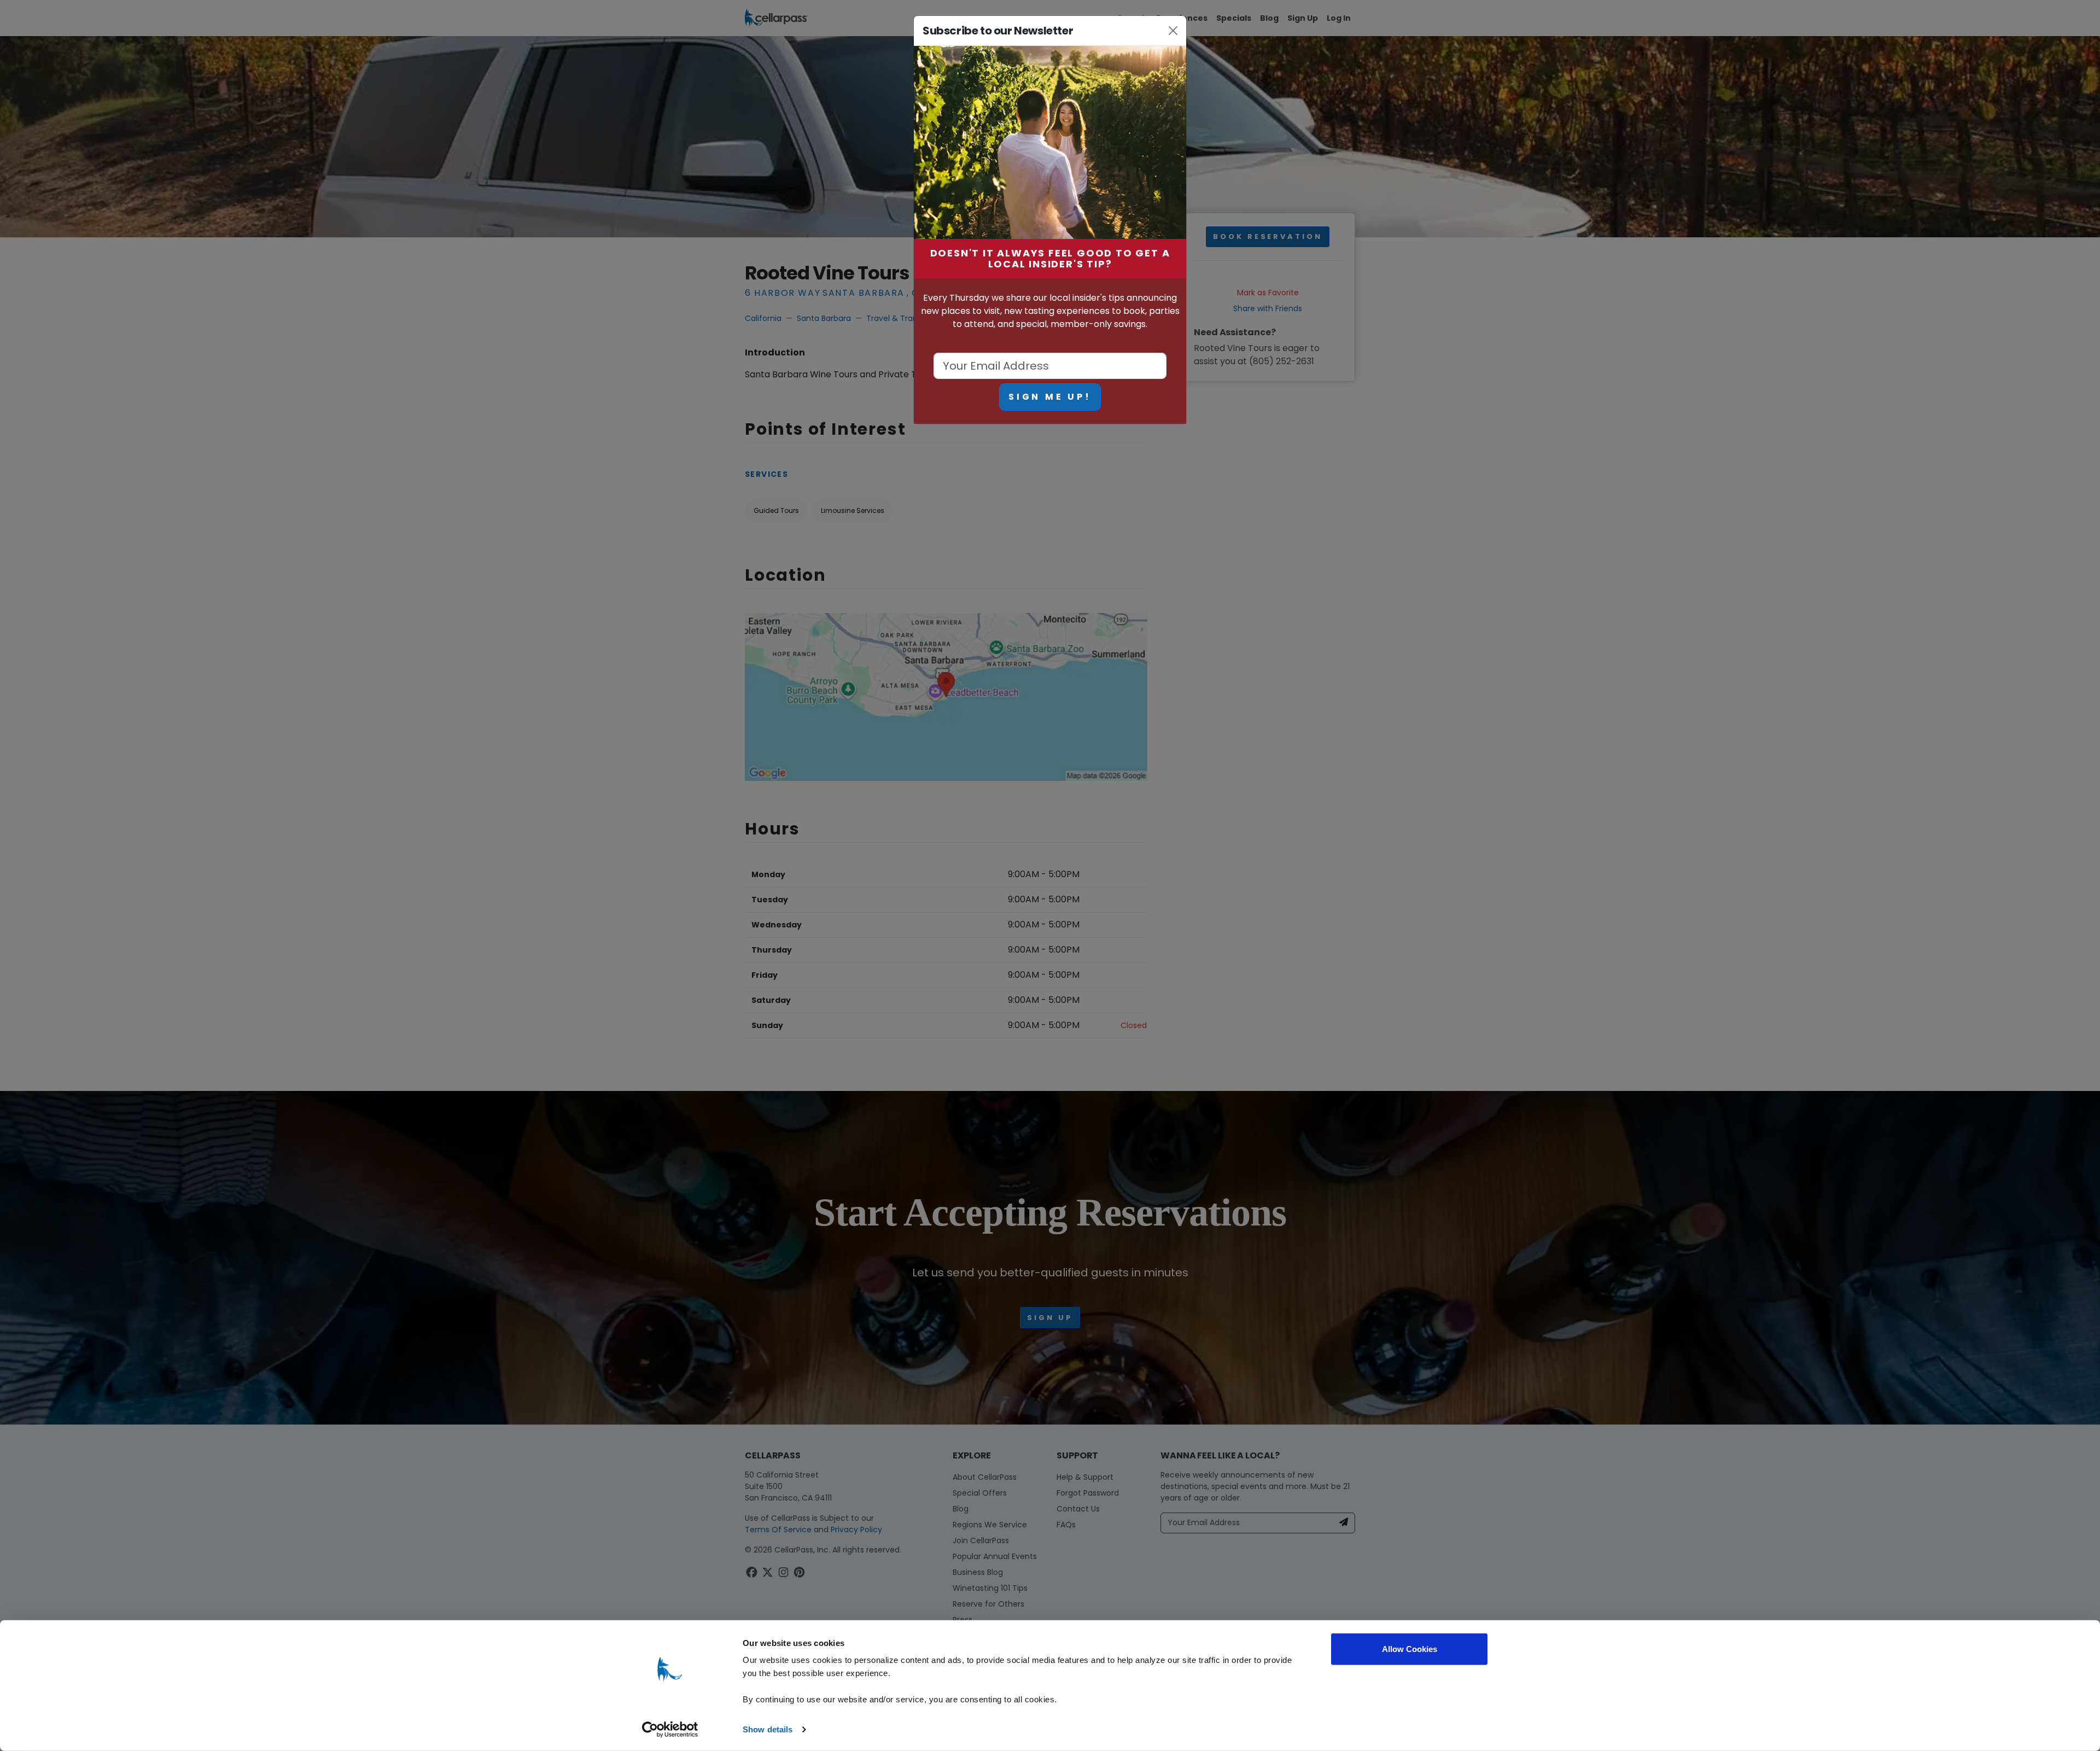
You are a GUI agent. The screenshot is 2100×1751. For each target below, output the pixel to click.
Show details (768, 1729)
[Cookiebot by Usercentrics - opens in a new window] (670, 1730)
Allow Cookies (1410, 1649)
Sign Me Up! (1050, 397)
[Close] (1173, 31)
